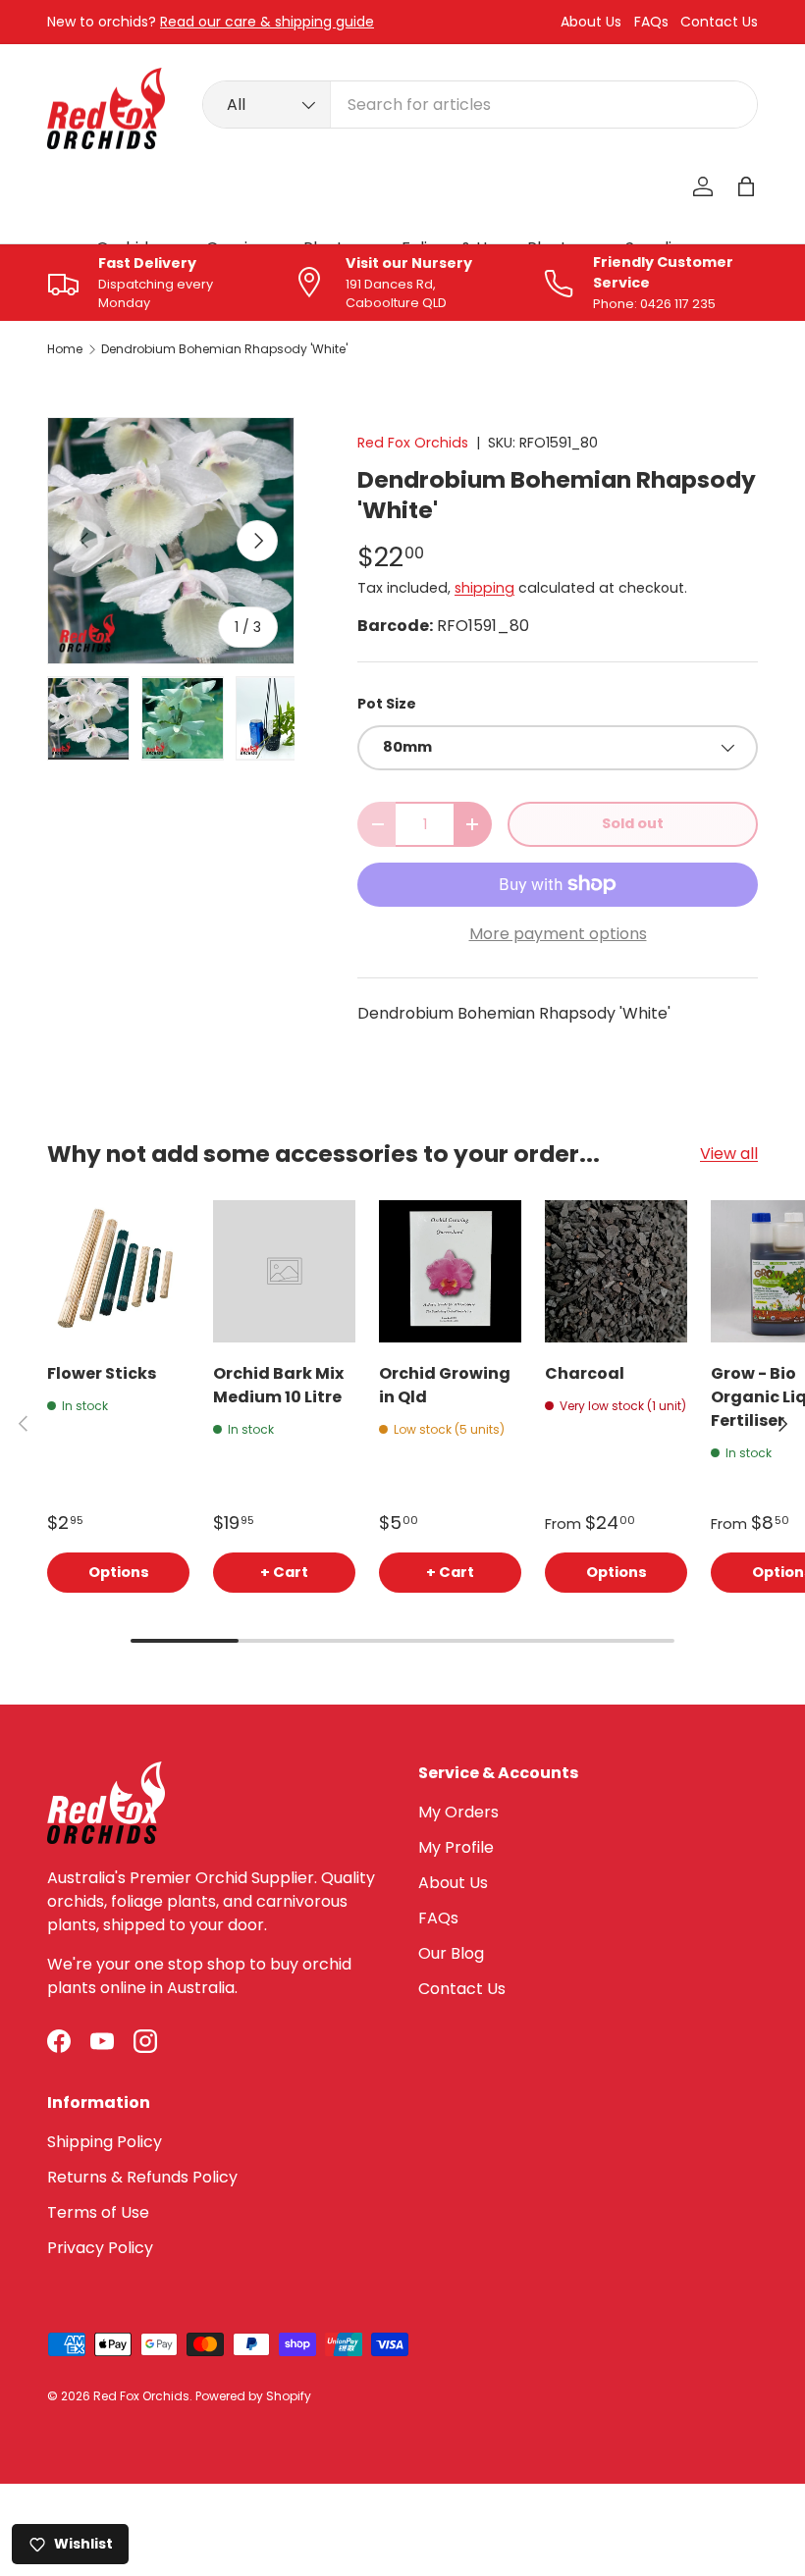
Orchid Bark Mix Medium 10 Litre (278, 1385)
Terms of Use (98, 2212)
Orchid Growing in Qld (445, 1385)
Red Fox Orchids (413, 443)
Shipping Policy (105, 2142)
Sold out (633, 823)
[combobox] (480, 105)
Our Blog (451, 1953)
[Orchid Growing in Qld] (450, 1271)
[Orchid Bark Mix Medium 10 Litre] (284, 1271)
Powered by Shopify (253, 2396)
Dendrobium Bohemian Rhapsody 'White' (224, 349)
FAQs (651, 22)
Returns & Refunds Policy (142, 2177)
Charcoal (585, 1373)
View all (729, 1154)
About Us (591, 22)
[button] (746, 186)
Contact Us (719, 22)
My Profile (456, 1847)
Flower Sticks (102, 1373)
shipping (484, 588)
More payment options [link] (558, 934)
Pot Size (387, 704)
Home (65, 349)
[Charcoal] (616, 1271)
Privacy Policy (100, 2248)
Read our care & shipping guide (267, 22)
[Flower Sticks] (118, 1271)
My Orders (458, 1812)
